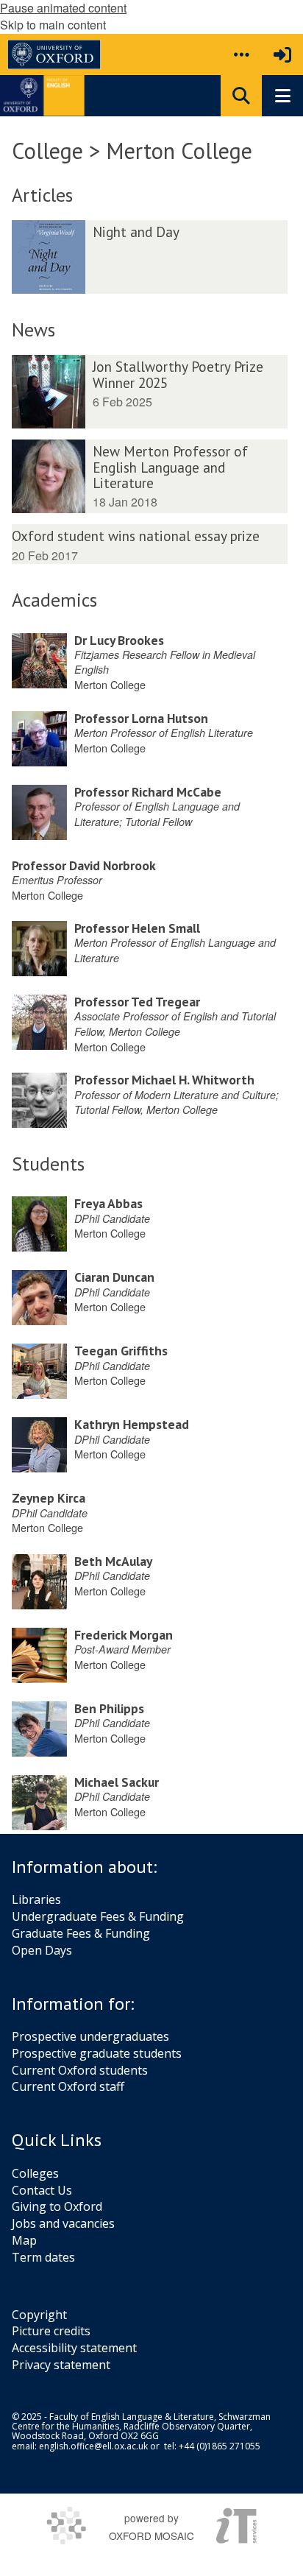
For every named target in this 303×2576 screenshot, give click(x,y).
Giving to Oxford (57, 2206)
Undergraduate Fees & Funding (98, 1916)
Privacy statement (61, 2365)
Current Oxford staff (68, 2086)
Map (24, 2240)
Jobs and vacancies (63, 2223)
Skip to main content (53, 25)
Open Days (42, 1950)
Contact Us (42, 2190)
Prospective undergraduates (90, 2036)
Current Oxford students (80, 2070)
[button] (241, 54)
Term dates (43, 2257)
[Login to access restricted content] (282, 54)
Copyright (39, 2315)
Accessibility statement (74, 2348)
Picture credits (51, 2331)
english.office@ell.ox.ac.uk (93, 2446)
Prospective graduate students (97, 2053)
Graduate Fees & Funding (81, 1933)
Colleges (35, 2173)
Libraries (36, 1899)
